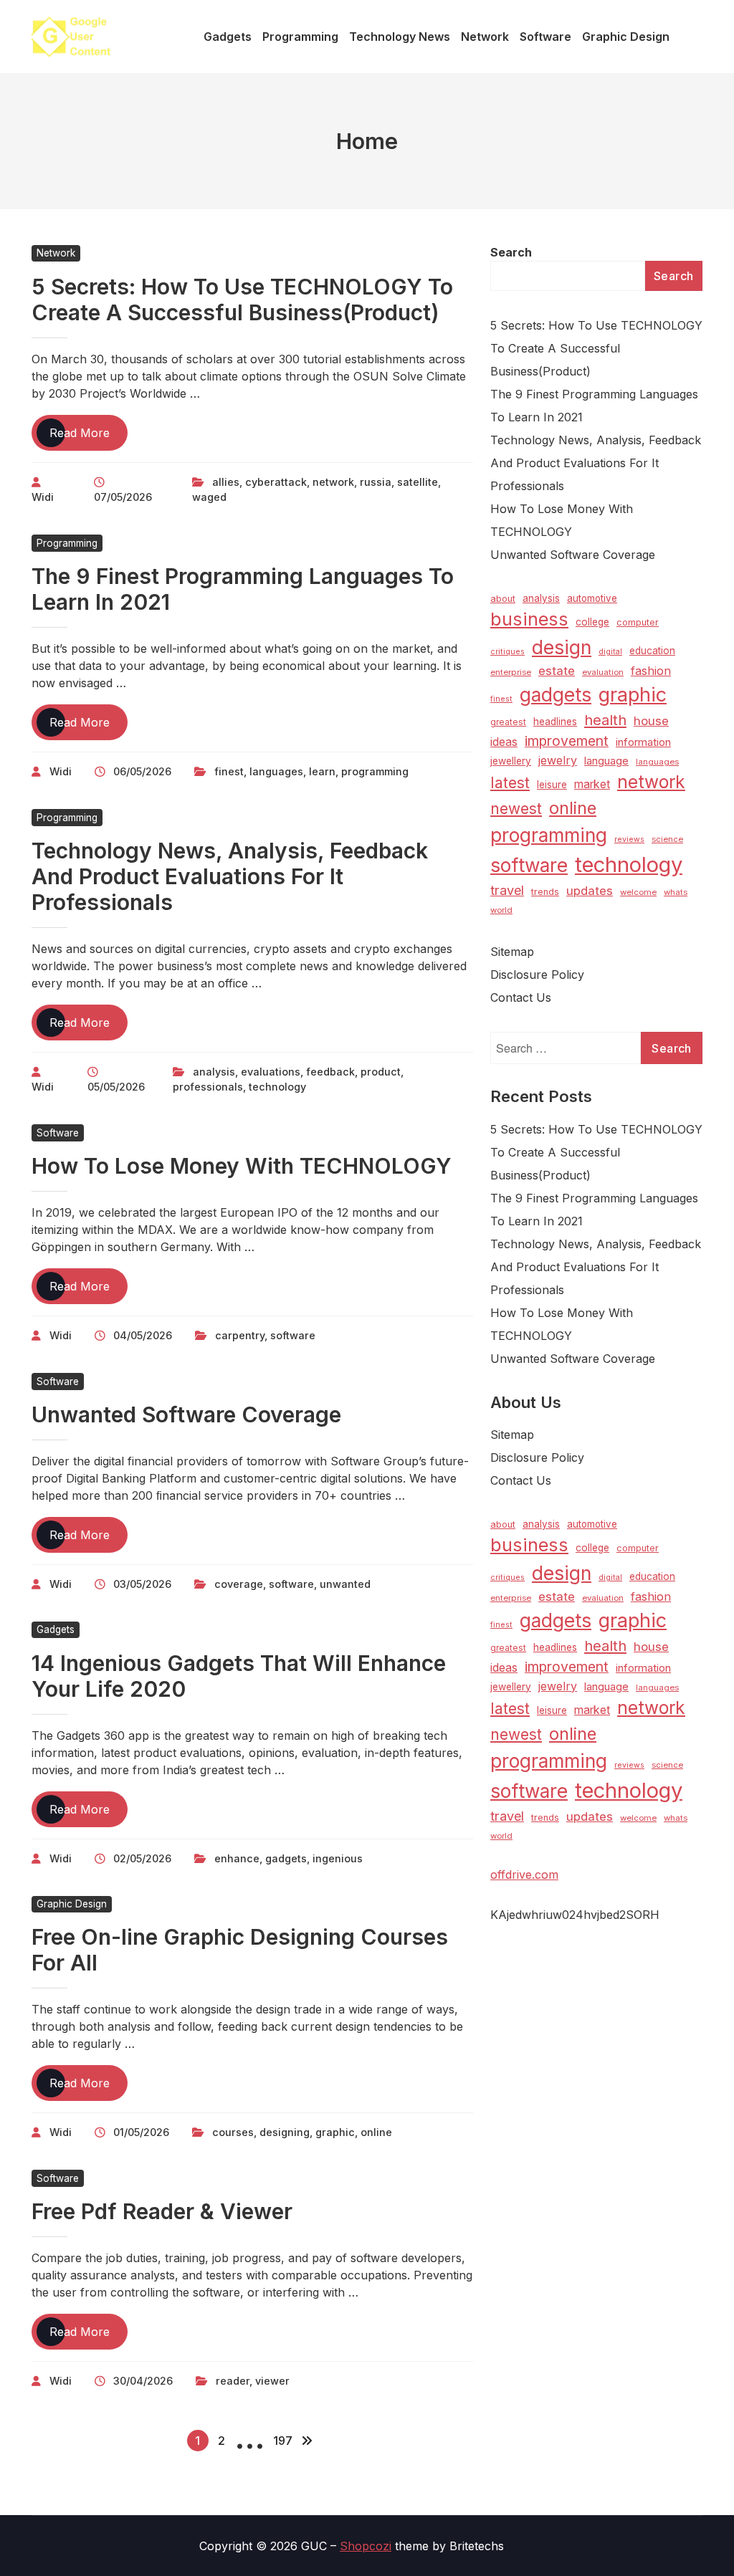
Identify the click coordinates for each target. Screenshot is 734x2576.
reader (233, 2381)
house (651, 721)
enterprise (511, 672)
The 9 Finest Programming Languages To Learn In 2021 (594, 406)
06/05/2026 (142, 771)
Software (58, 1133)
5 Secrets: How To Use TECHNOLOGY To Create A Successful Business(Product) (242, 300)
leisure (552, 785)
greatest (508, 722)
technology (277, 1087)
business (529, 619)
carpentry (240, 1335)
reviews (629, 839)
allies (226, 482)
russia (376, 482)
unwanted (345, 1584)
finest (229, 771)
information (643, 742)
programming (375, 771)
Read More (89, 438)
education (652, 651)
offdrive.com (524, 1874)
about (503, 599)
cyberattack (276, 482)
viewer (272, 2381)
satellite (418, 482)
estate (557, 671)
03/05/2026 (142, 1584)
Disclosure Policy (537, 975)
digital (610, 652)
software (293, 1335)
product (381, 1072)
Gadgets (56, 1629)
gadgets (286, 1858)
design (562, 647)
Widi (43, 497)
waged (209, 497)
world (501, 910)
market (592, 784)
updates (590, 891)
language (606, 761)
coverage (239, 1584)
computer (638, 622)
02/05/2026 (142, 1858)
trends (545, 892)
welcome (638, 892)
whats (676, 892)
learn (322, 771)
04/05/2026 (143, 1335)
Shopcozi (366, 2546)
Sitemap (512, 952)
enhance (237, 1858)
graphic (335, 2132)
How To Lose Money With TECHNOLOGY (242, 1166)
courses (233, 2132)
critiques (507, 652)
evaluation (603, 672)
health (605, 720)
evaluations (271, 1072)
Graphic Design (72, 1904)
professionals (208, 1087)
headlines (555, 722)
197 (283, 2441)
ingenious (338, 1858)
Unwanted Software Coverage (186, 1414)
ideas (504, 742)
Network (56, 253)
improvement (567, 741)
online (376, 2132)
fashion (651, 671)
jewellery (511, 761)
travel (507, 890)
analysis (214, 1072)
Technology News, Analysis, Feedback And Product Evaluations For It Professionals (230, 876)
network (333, 482)
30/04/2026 (143, 2381)
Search (511, 252)
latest (510, 783)
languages (276, 771)
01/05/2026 (141, 2132)
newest (516, 809)
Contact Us (521, 997)
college (592, 622)
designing (285, 2132)
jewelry (558, 760)
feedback (330, 1072)
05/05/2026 (116, 1087)
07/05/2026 (123, 497)
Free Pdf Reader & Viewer (162, 2211)
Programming (67, 543)
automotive (592, 598)
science (667, 839)
